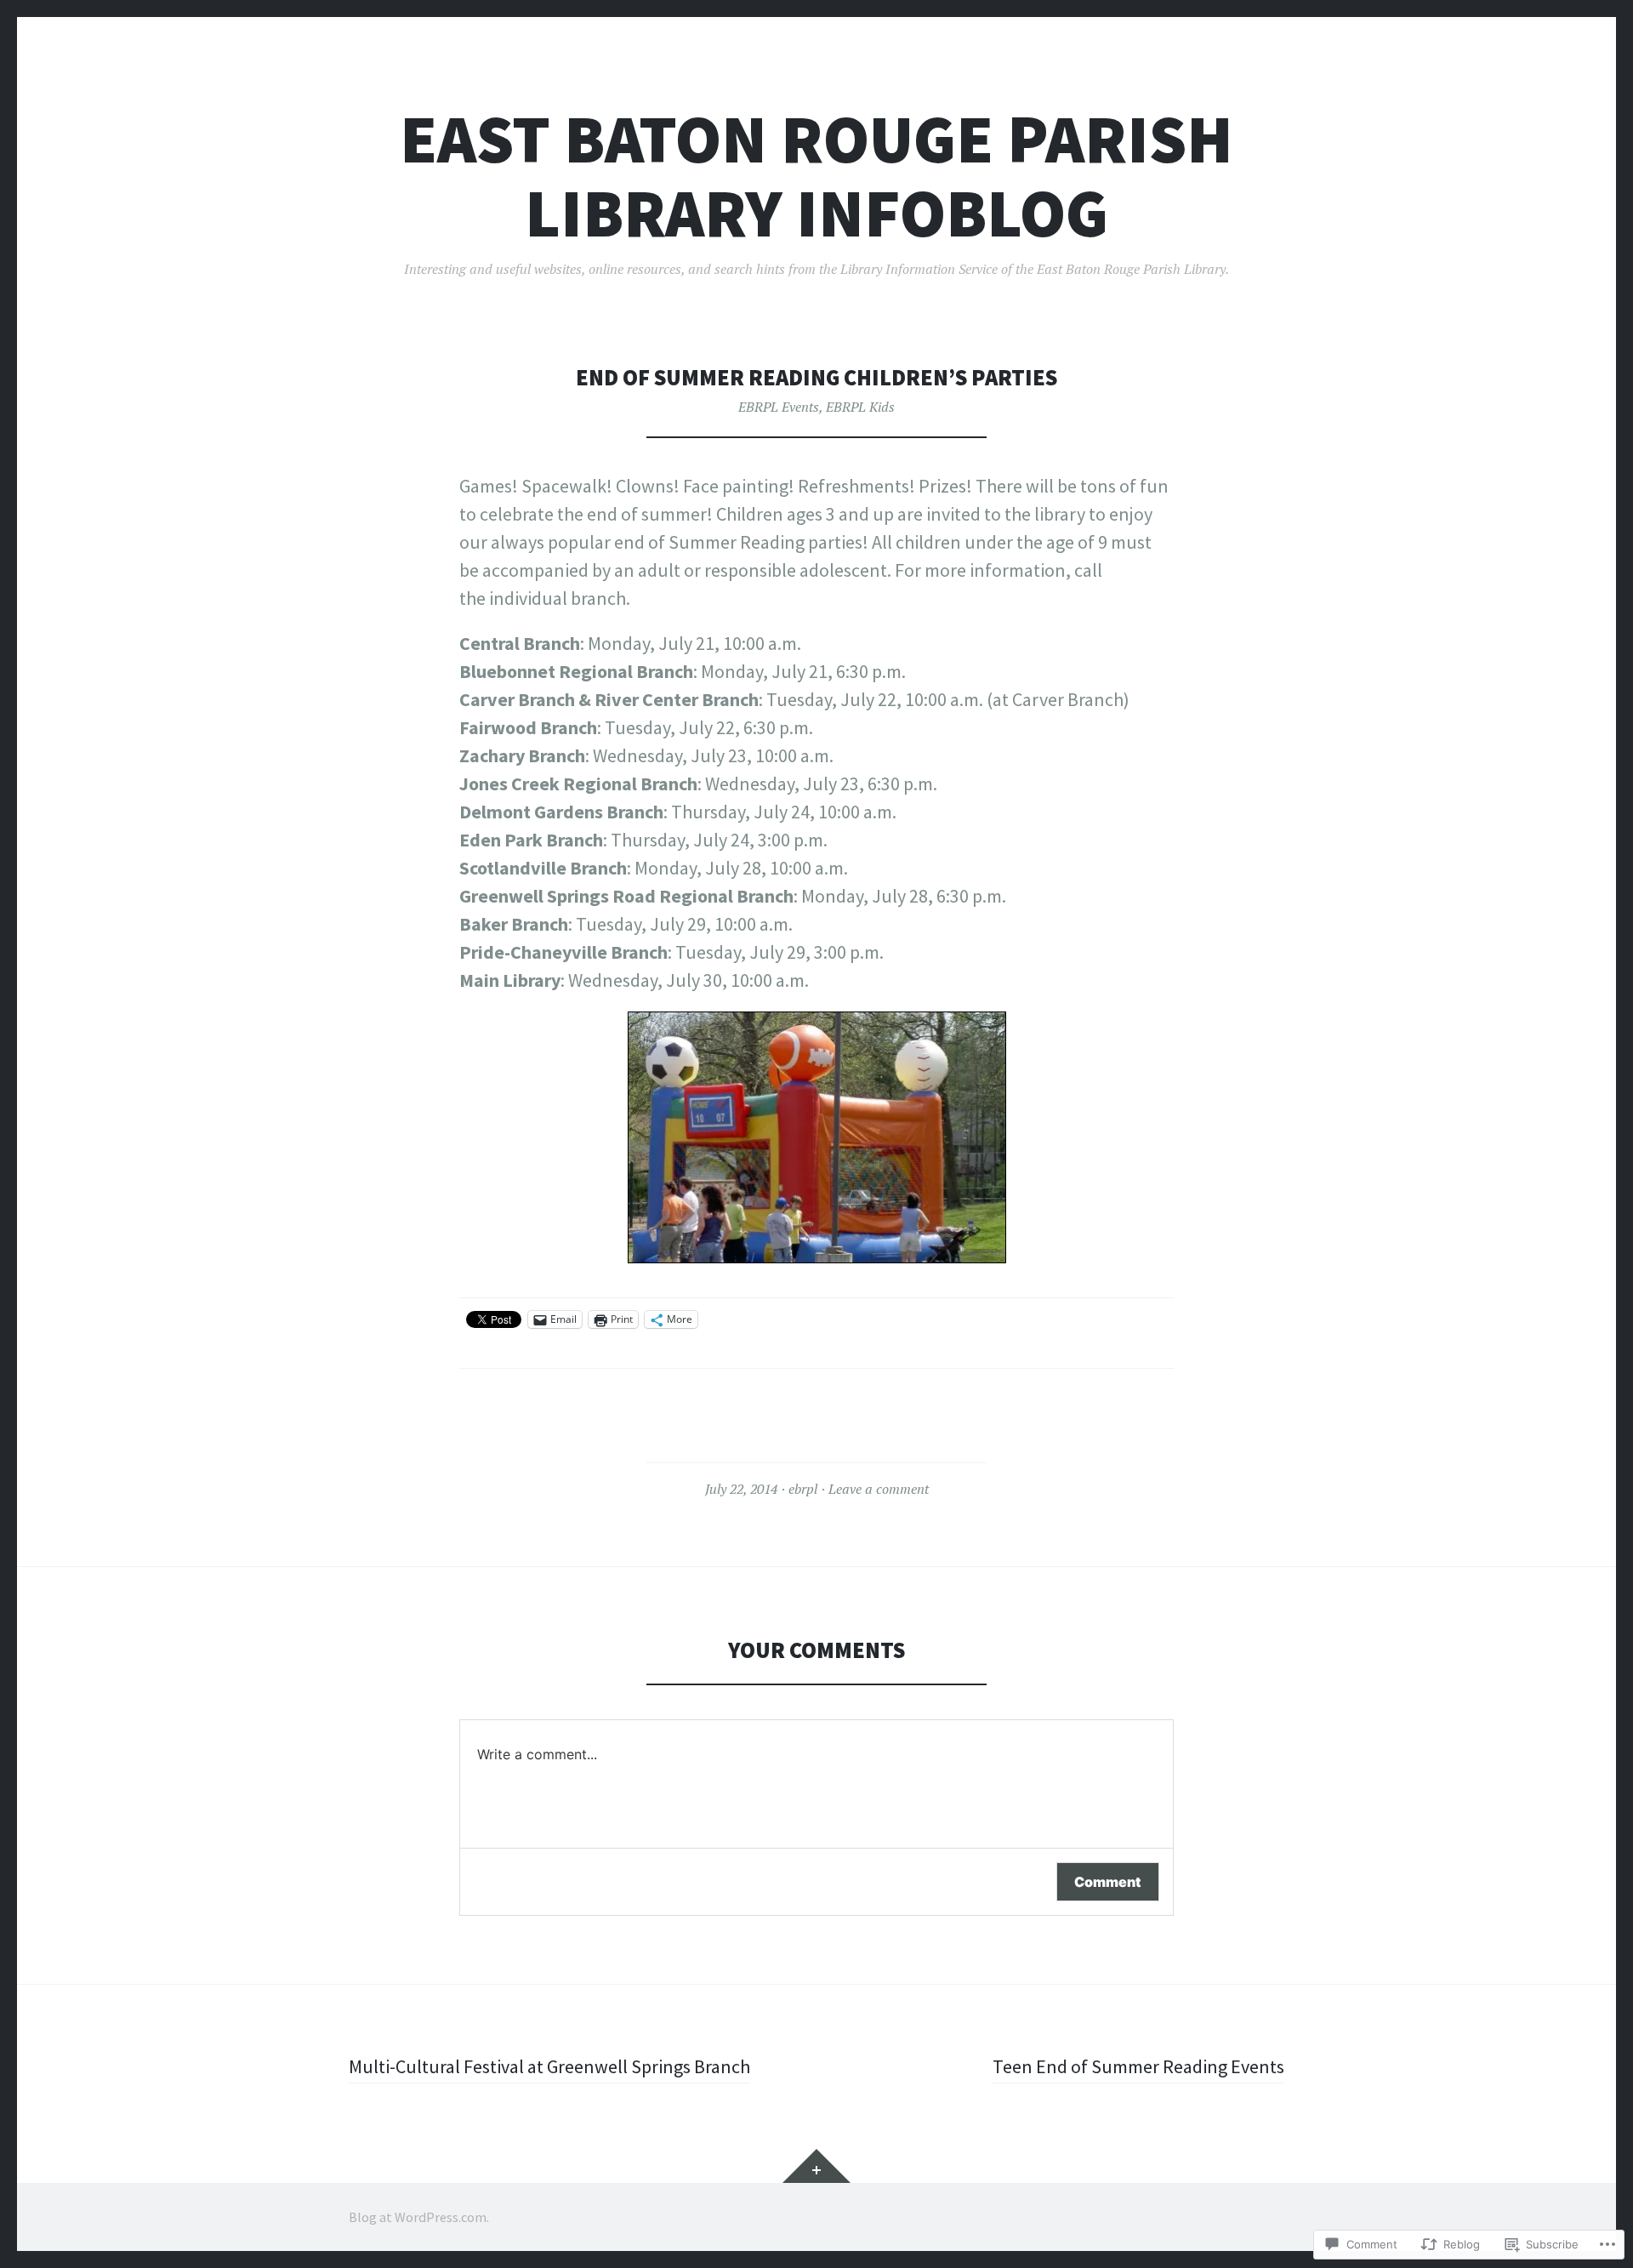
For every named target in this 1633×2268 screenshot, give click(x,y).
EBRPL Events (779, 407)
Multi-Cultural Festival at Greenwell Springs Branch (549, 2066)
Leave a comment (879, 1489)
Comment (1108, 1882)
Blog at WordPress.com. (419, 2217)
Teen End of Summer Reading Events (1138, 2066)
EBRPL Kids (860, 407)
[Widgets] (816, 2166)
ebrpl (803, 1489)
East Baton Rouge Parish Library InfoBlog (816, 176)
